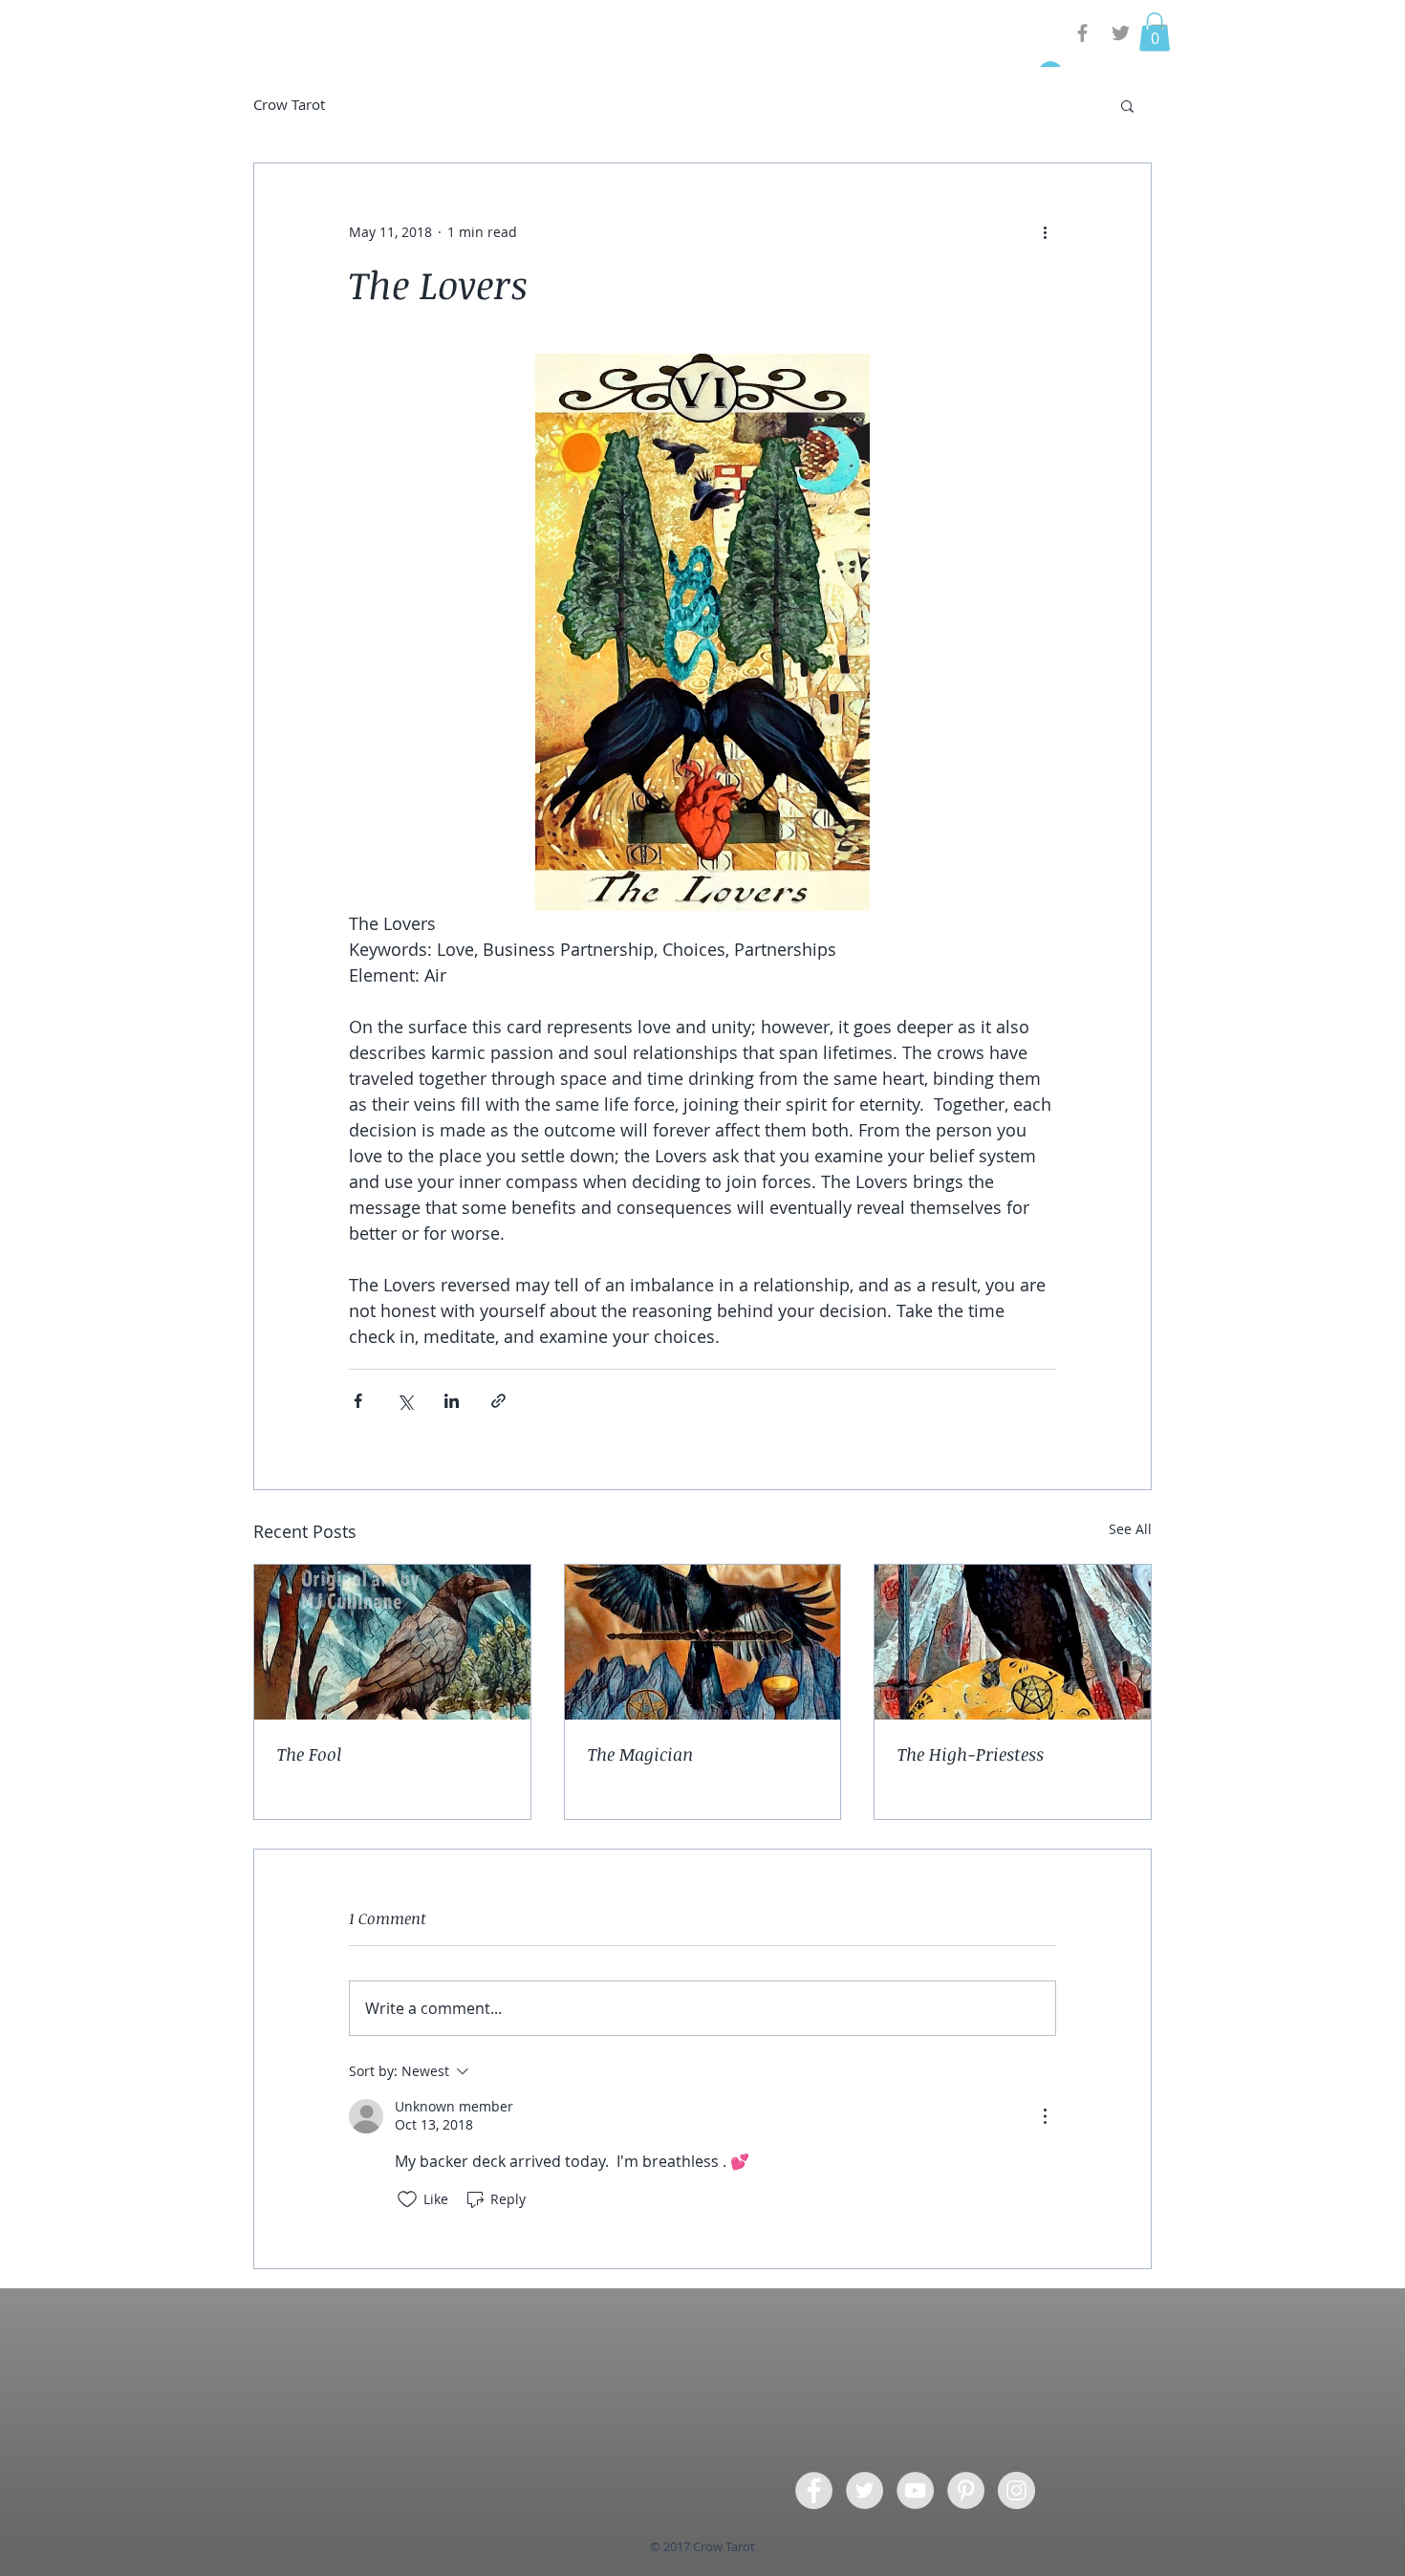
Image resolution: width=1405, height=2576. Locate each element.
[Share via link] (498, 1401)
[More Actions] (1045, 2116)
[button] (1155, 32)
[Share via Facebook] (358, 1401)
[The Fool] (392, 1642)
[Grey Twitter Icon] (1121, 33)
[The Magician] (703, 1642)
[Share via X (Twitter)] (405, 1401)
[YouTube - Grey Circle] (915, 2490)
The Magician (640, 1754)
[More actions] (1045, 232)
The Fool (309, 1754)
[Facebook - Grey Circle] (814, 2490)
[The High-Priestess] (1013, 1642)
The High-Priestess (971, 1754)
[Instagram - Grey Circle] (1016, 2490)
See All (1130, 1529)
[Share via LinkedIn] (452, 1401)
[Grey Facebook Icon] (1082, 33)
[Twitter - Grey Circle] (865, 2490)
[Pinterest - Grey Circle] (966, 2490)
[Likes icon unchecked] (407, 2199)
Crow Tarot (289, 104)
